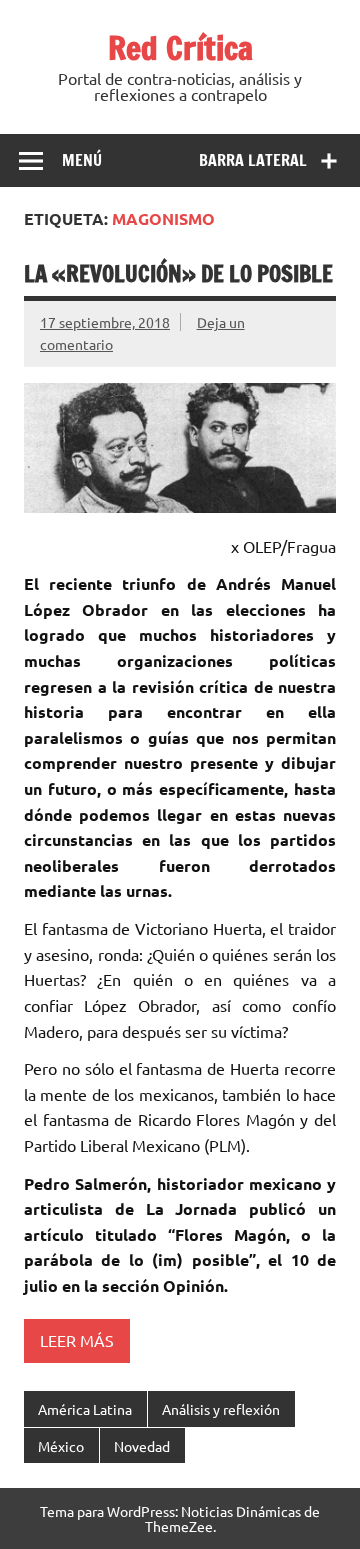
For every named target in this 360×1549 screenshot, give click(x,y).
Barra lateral (253, 160)
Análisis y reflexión (221, 1409)
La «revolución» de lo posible (178, 273)
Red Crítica (180, 48)
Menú (82, 160)
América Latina (85, 1409)
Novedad (142, 1446)
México (61, 1446)
